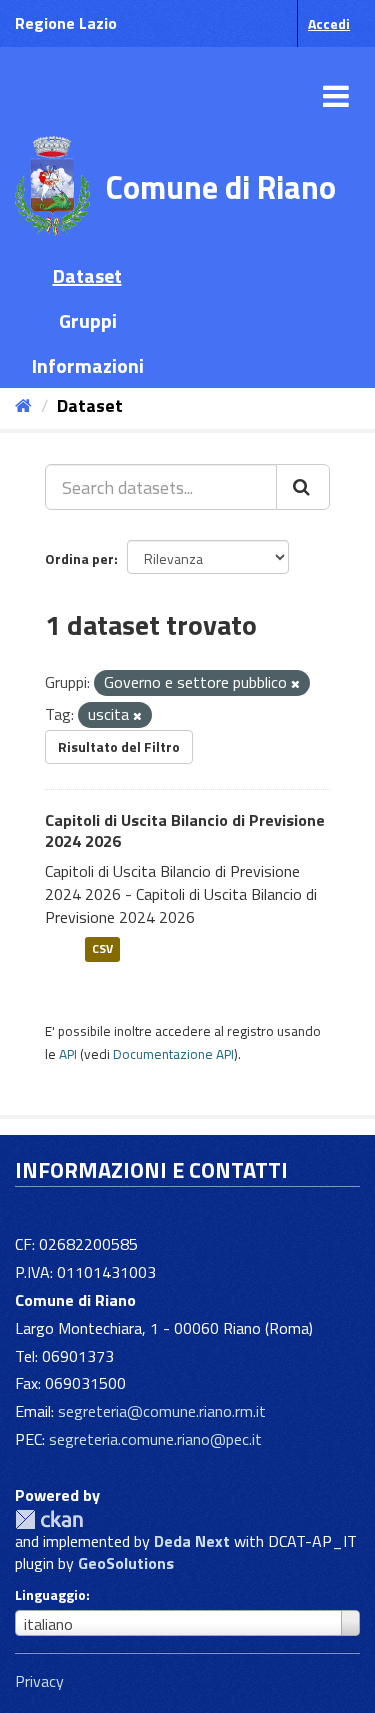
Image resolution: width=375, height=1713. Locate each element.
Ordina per (79, 558)
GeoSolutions (126, 1563)
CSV (102, 949)
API (68, 1054)
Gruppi (88, 320)
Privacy (39, 1681)
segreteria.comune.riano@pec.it (155, 1439)
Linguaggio (50, 1595)
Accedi (329, 23)
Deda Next (192, 1541)
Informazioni (88, 365)
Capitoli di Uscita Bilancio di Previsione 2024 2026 (185, 830)
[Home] (23, 405)
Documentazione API (173, 1054)
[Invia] (303, 487)
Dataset (87, 275)
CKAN (49, 1519)
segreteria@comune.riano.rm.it (162, 1411)
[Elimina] (295, 684)
